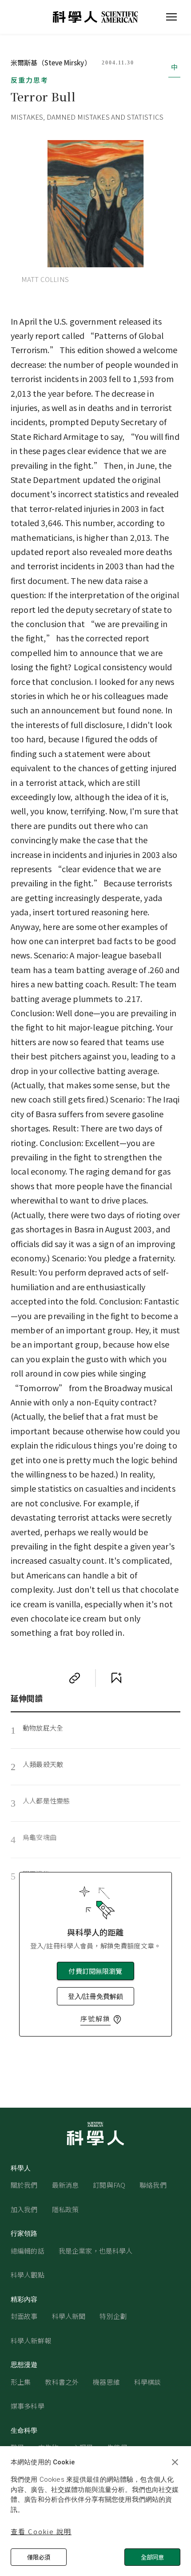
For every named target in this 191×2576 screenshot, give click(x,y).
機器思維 (106, 2382)
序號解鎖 (95, 2019)
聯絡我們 (153, 2185)
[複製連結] (75, 1678)
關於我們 (24, 2185)
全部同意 (152, 2557)
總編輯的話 (28, 2251)
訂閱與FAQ (109, 2185)
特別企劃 (113, 2316)
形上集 (21, 2382)
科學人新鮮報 (31, 2341)
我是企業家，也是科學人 (96, 2251)
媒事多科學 (28, 2406)
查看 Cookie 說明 (41, 2531)
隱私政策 (66, 2209)
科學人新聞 (69, 2316)
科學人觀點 (28, 2275)
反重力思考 (30, 80)
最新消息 (66, 2185)
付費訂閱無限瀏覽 (95, 1971)
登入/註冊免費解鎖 (95, 1996)
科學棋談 (148, 2382)
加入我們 (24, 2209)
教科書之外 (62, 2382)
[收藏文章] (116, 1678)
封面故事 (24, 2316)
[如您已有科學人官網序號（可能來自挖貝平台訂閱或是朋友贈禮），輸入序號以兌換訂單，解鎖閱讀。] (117, 2020)
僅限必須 (39, 2557)
